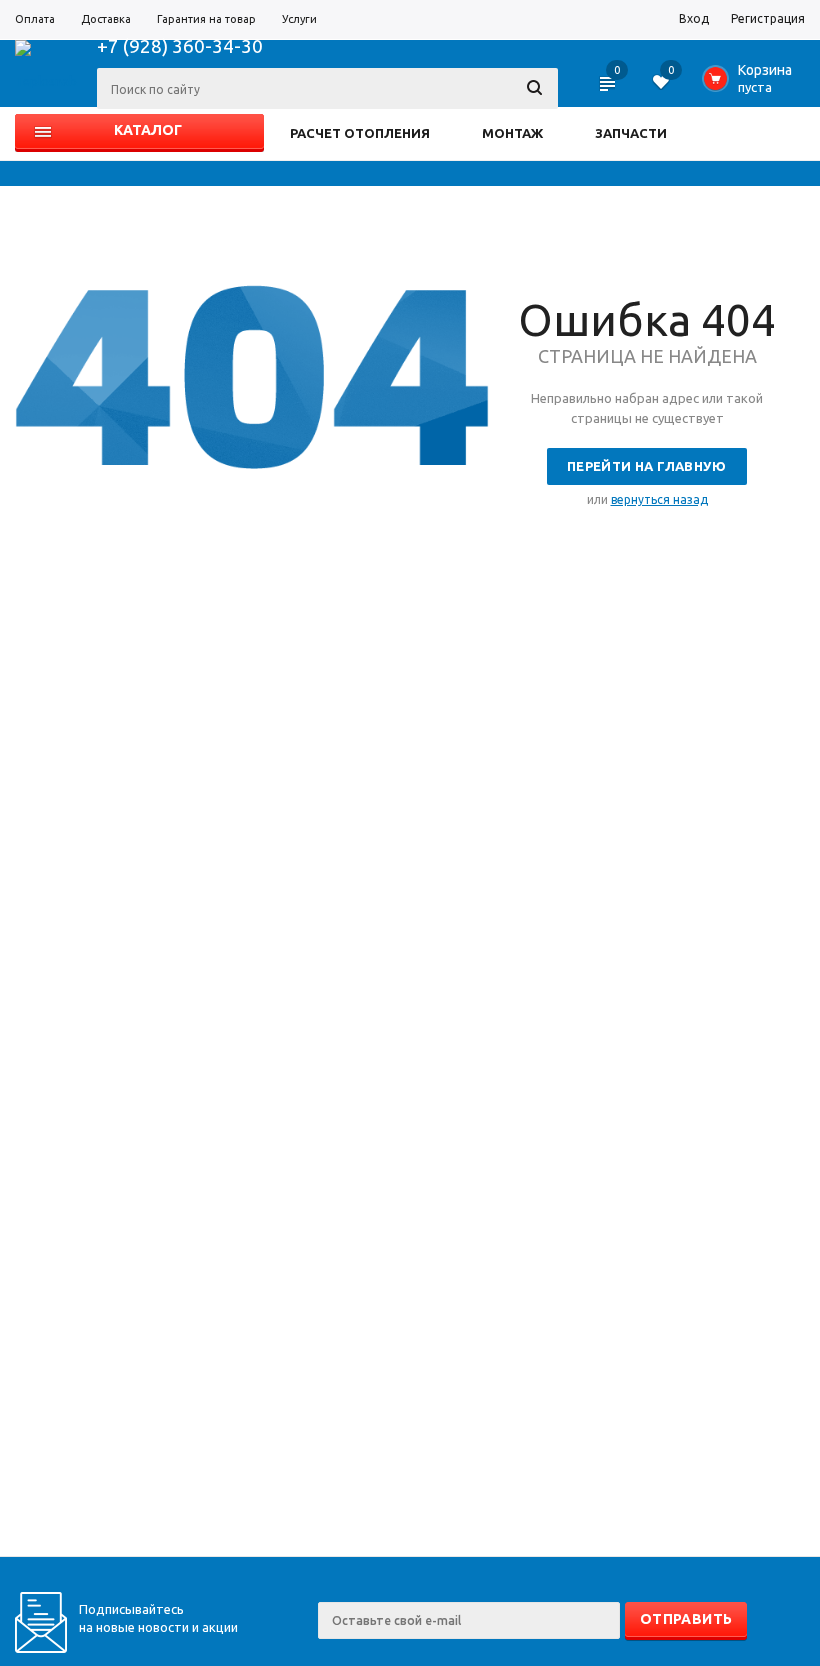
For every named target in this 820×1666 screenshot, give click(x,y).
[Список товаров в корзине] (751, 84)
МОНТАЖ (512, 133)
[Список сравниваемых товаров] (609, 90)
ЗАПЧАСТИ (631, 133)
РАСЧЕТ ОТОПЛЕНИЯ (360, 133)
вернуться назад (659, 499)
